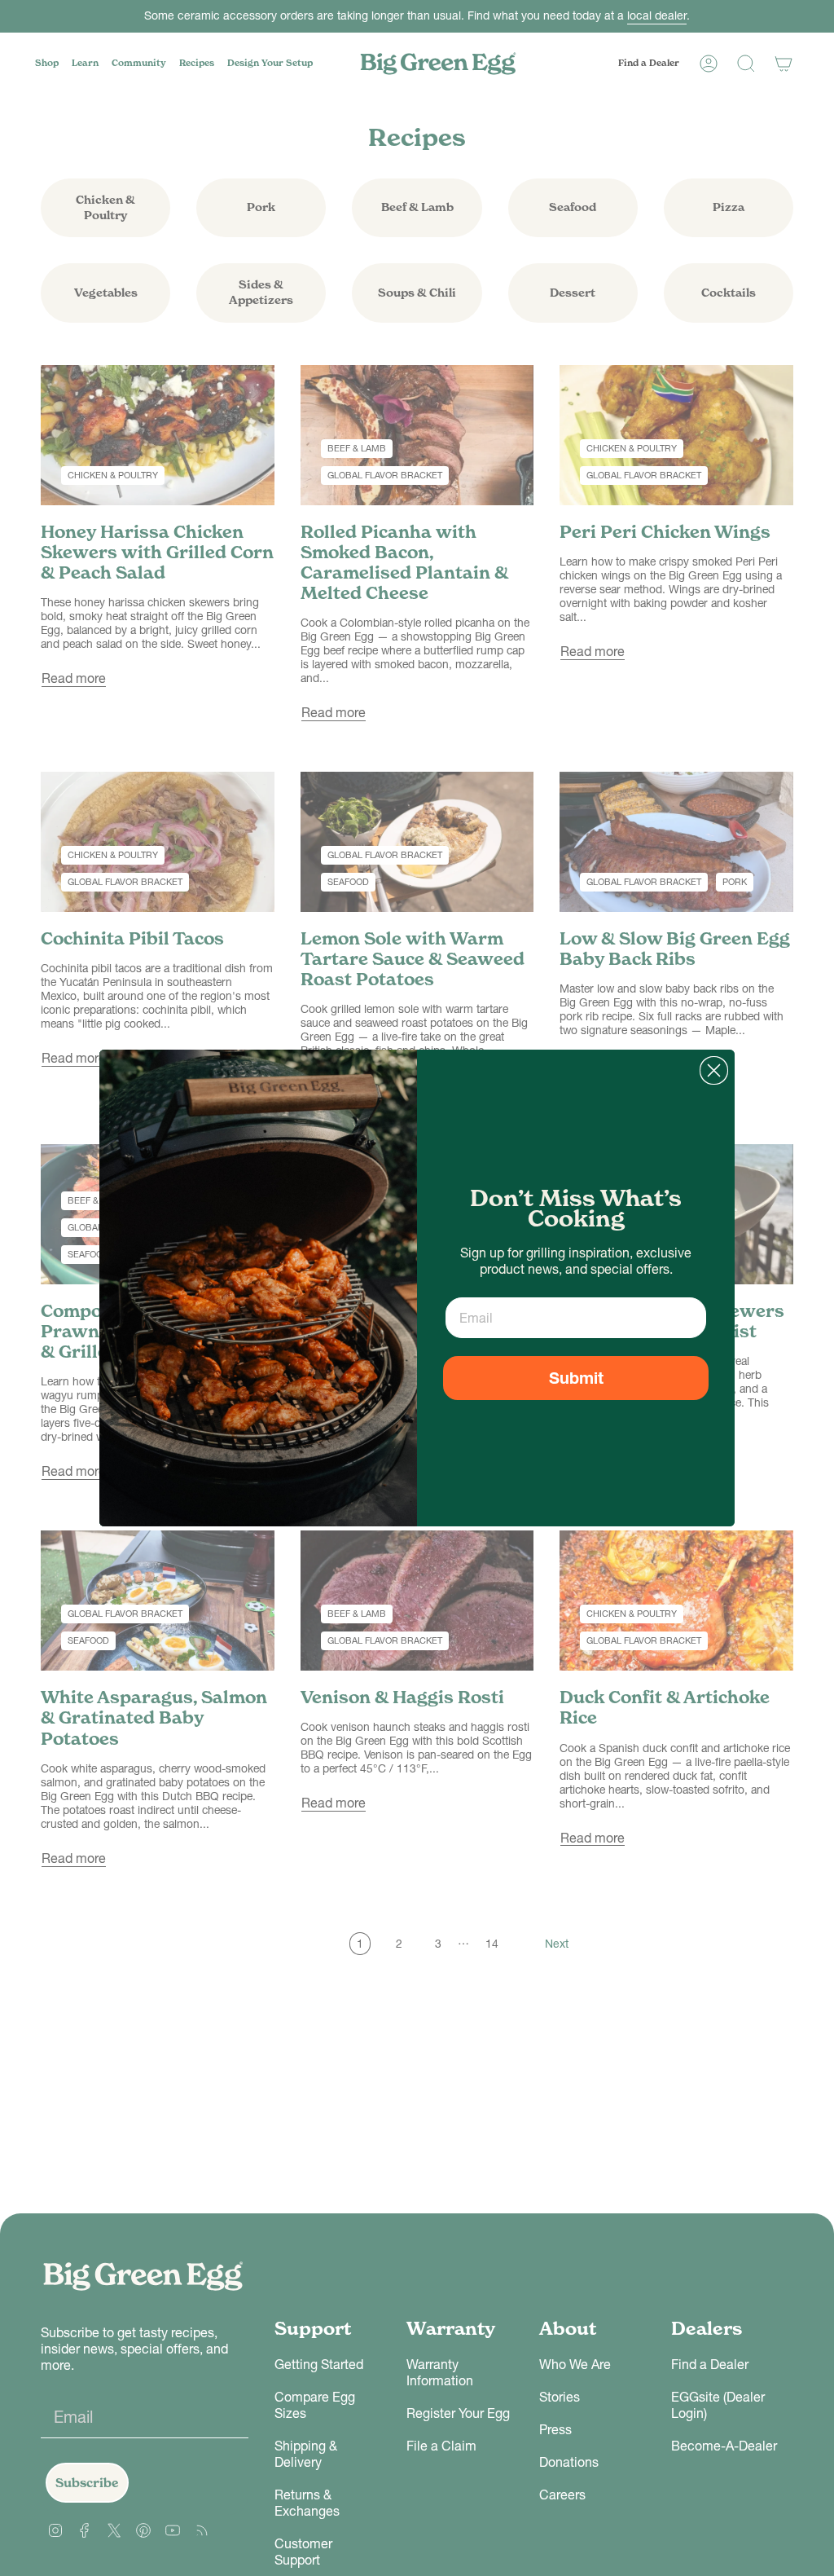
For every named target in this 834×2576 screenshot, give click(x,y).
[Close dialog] (714, 1070)
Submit (576, 1378)
